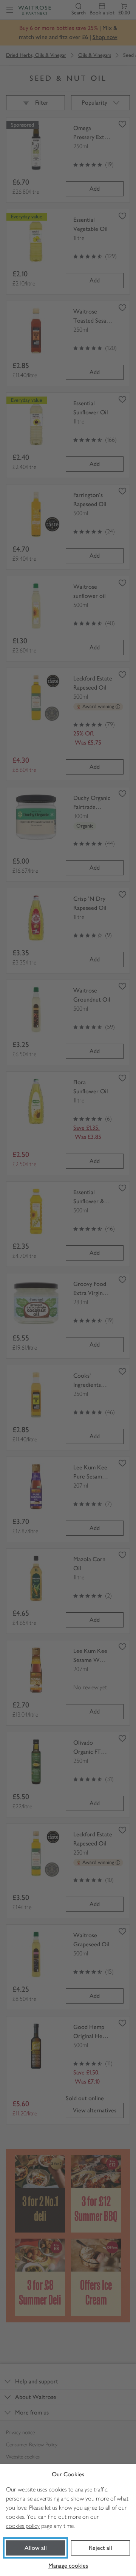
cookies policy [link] (23, 2526)
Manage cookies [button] (68, 2566)
